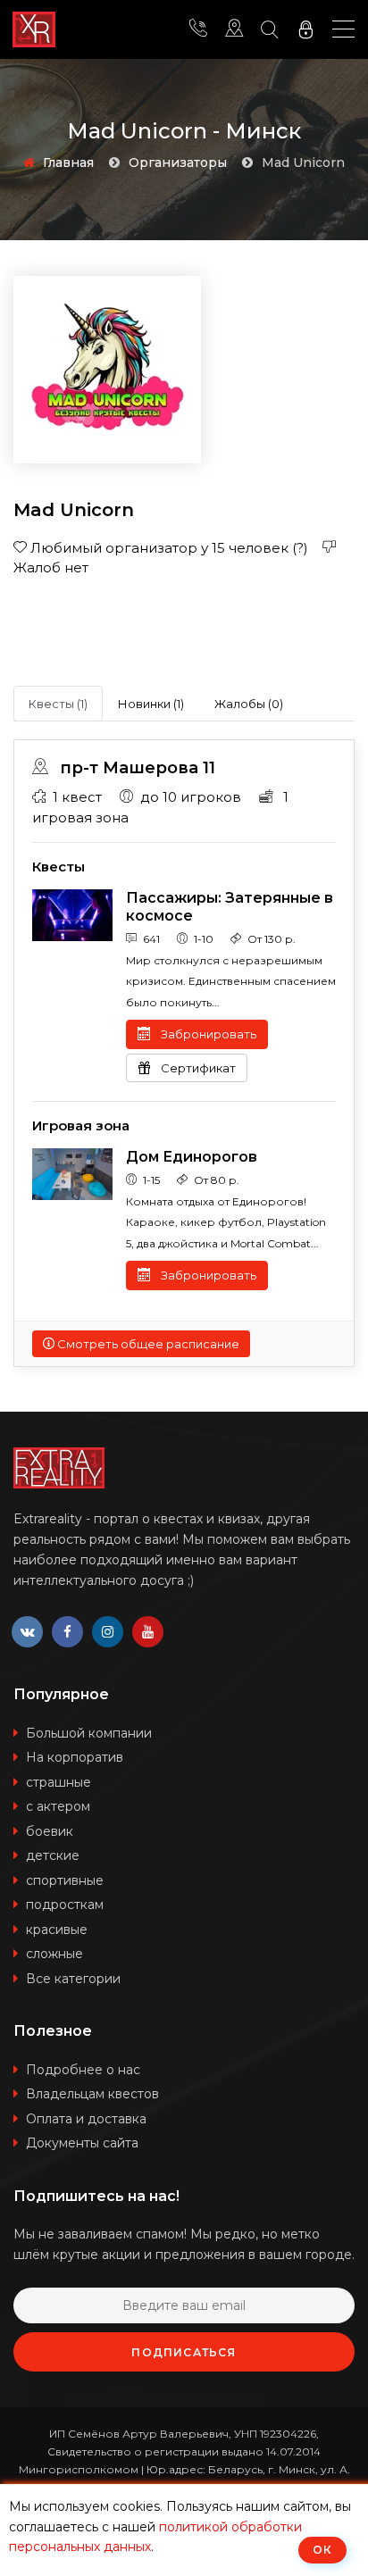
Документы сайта (82, 2143)
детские (53, 1855)
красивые (57, 1930)
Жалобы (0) (249, 704)
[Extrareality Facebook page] (67, 1632)
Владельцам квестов (92, 2094)
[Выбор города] (234, 29)
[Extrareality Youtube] (148, 1632)
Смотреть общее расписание (147, 1344)
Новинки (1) (151, 704)
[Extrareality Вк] (27, 1632)
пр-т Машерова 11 (135, 768)
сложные (54, 1954)
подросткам (65, 1905)
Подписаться (184, 2352)
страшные (59, 1782)
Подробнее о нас (83, 2070)
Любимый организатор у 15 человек (167, 548)
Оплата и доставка (86, 2119)
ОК (322, 2550)
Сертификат (197, 1068)
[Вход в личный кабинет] (305, 29)
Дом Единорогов (192, 1157)
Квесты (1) (58, 704)
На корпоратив (75, 1757)
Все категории (73, 1979)
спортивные (65, 1880)
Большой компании (89, 1733)
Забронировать (207, 1034)
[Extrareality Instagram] (108, 1632)
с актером (58, 1806)
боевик (50, 1831)
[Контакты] (198, 29)
